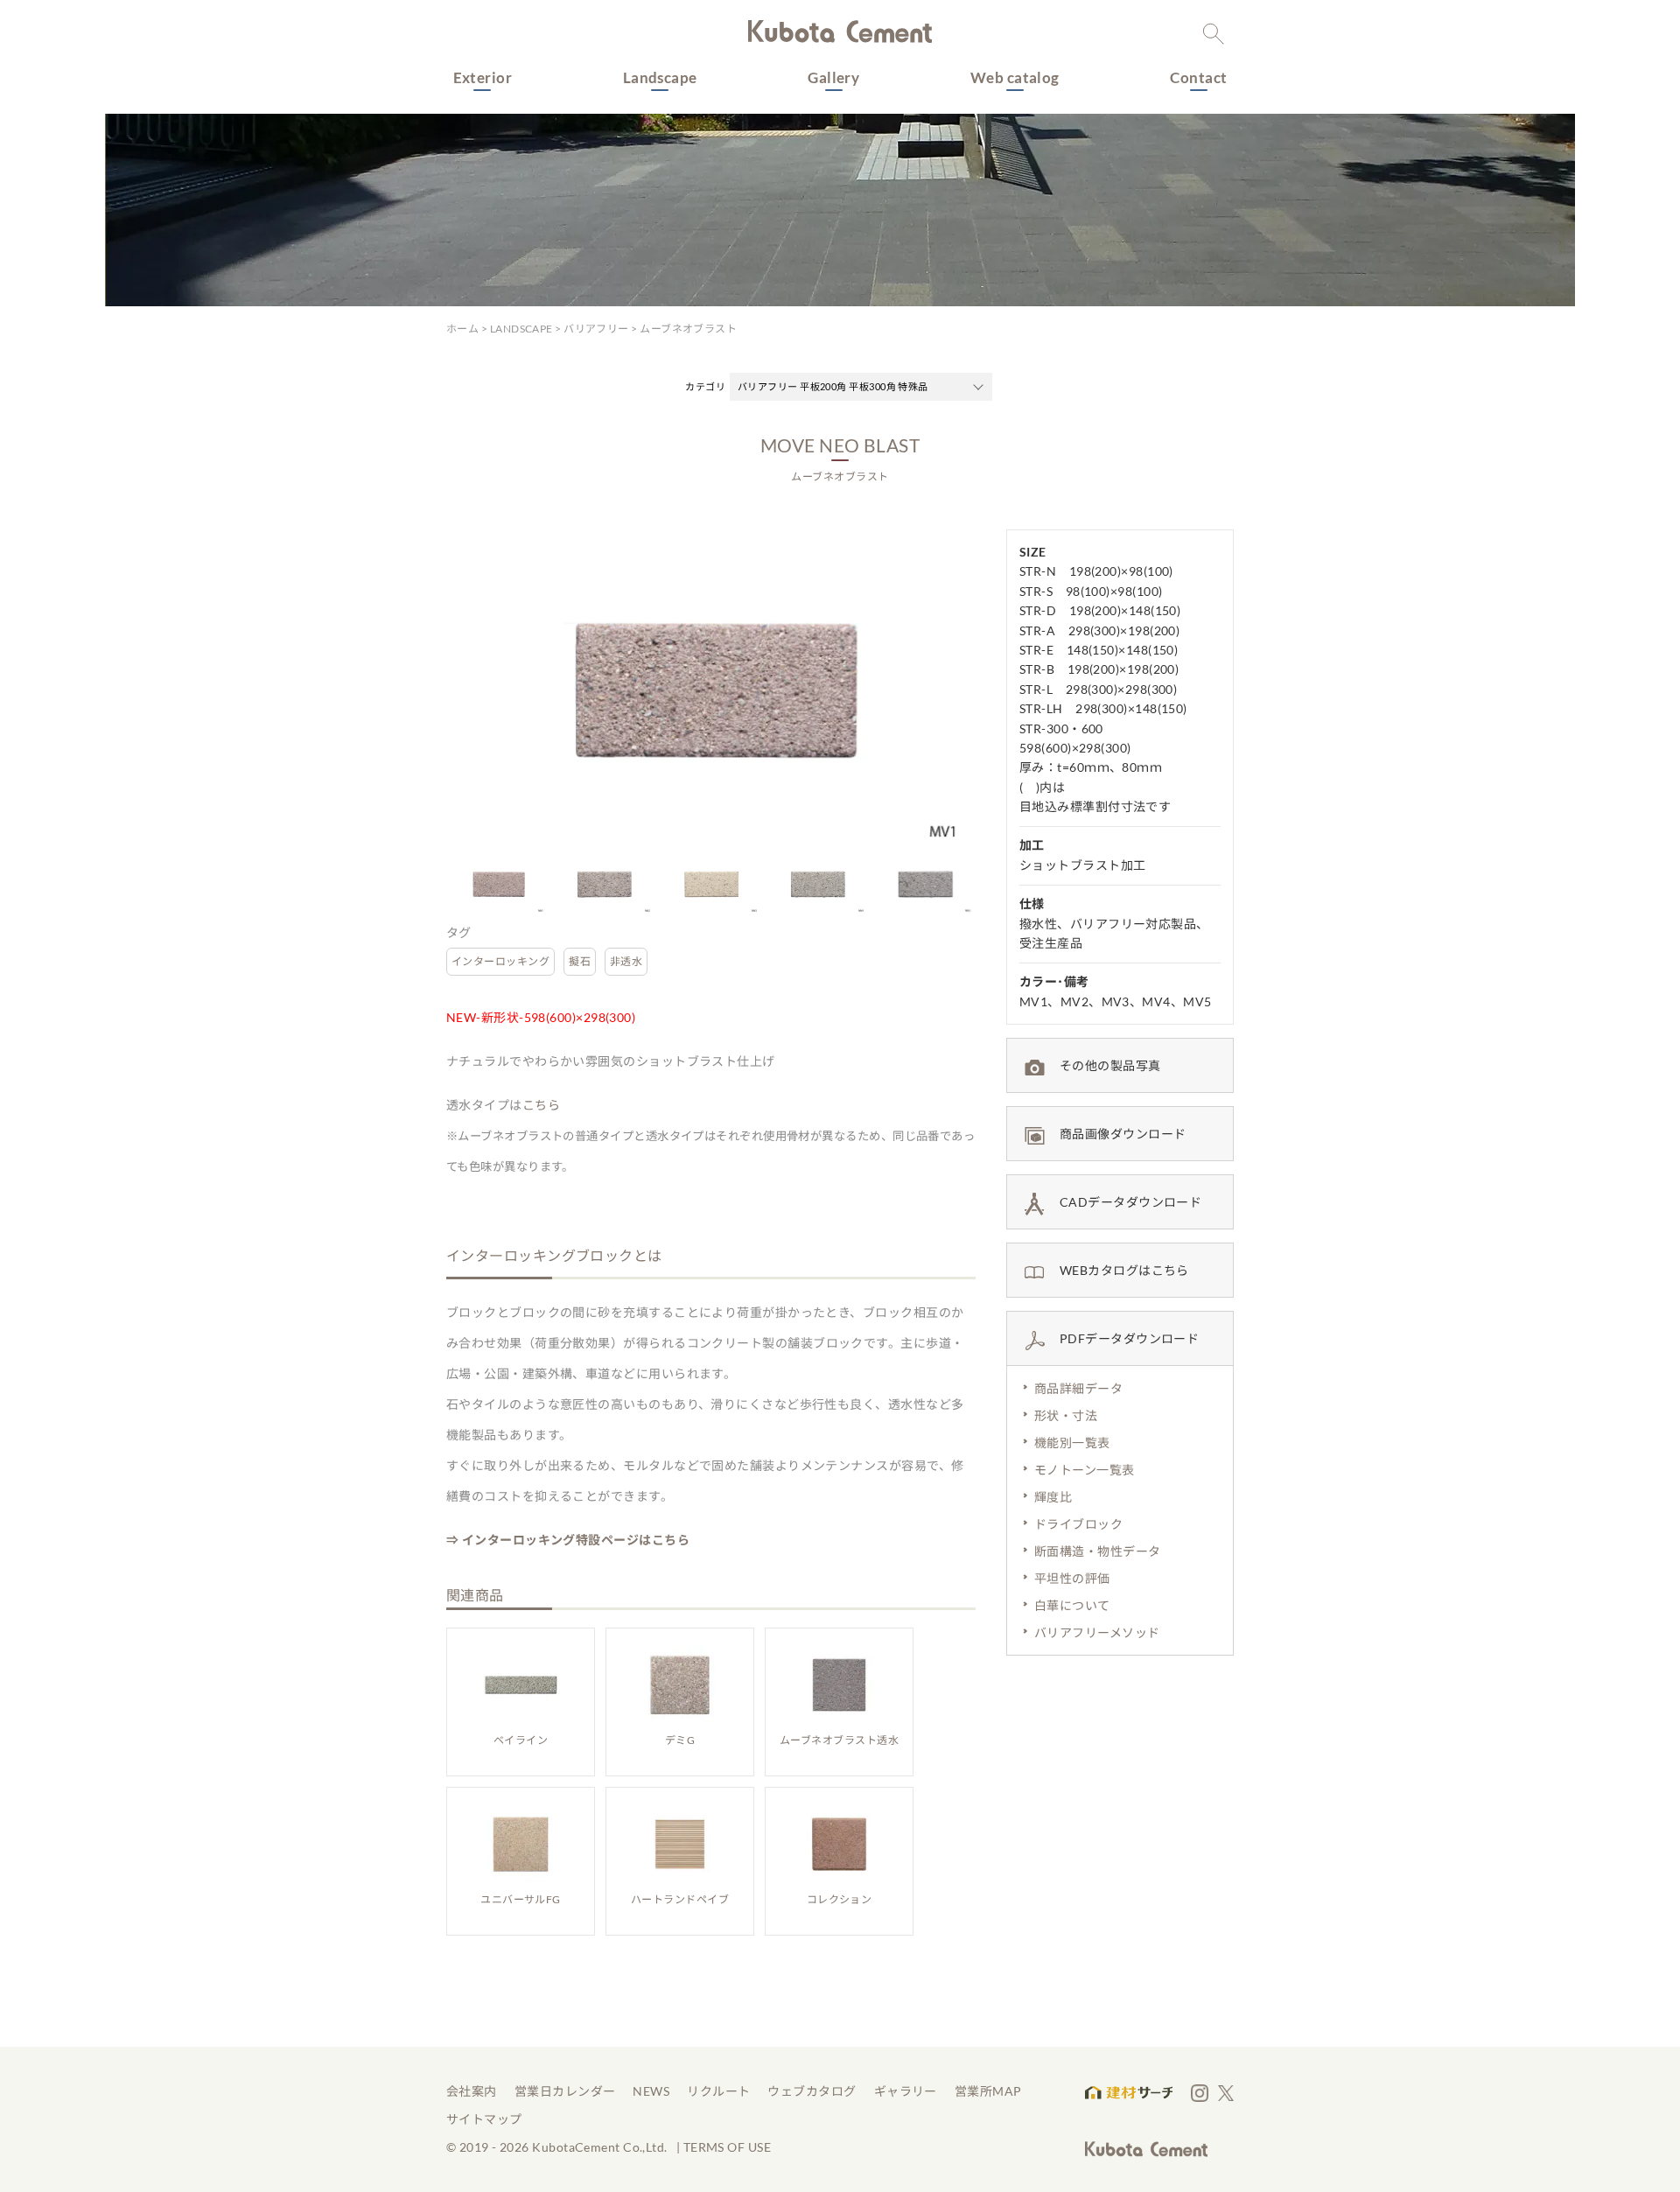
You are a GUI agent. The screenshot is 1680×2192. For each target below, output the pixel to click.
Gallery (833, 77)
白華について (1072, 1605)
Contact (1198, 77)
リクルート (718, 2091)
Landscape (660, 77)
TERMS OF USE (727, 2147)
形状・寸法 (1066, 1415)
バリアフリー (596, 329)
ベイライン (521, 1740)
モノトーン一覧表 (1085, 1470)
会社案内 (472, 2091)
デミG (680, 1740)
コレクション (840, 1899)
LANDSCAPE (521, 329)
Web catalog (1015, 77)
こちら (541, 1105)
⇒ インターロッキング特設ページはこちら (568, 1540)
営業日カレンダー (565, 2091)
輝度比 (1053, 1497)
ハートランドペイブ (680, 1899)
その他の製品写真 (1110, 1065)
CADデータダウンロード (1130, 1202)
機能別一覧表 (1072, 1443)
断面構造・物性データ (1098, 1551)
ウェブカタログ (812, 2091)
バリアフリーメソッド (1097, 1632)
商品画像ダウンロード (1123, 1134)
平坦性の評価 (1072, 1578)
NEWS (651, 2091)
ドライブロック (1078, 1524)
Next (952, 704)
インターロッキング (500, 961)
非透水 (626, 961)
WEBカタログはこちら (1124, 1270)
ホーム (462, 329)
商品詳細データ (1078, 1388)
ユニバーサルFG (521, 1899)
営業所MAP (988, 2091)
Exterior (483, 77)
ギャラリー (906, 2091)
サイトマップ (484, 2119)
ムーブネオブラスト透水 (839, 1740)
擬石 (580, 961)
